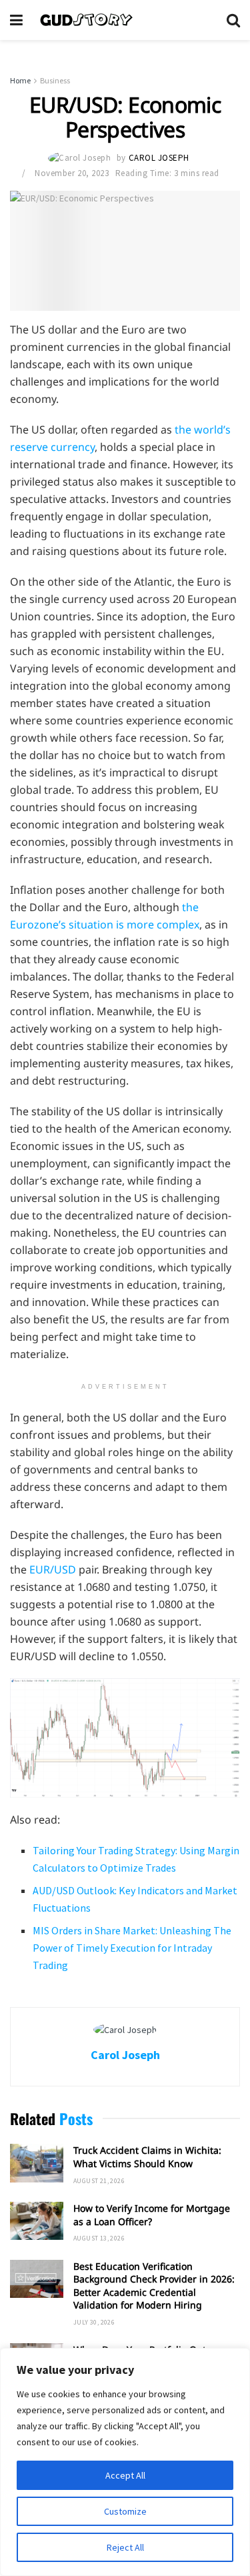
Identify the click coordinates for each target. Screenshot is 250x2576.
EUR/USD (53, 1569)
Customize (125, 2511)
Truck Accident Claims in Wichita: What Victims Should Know (147, 2157)
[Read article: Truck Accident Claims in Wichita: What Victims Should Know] (37, 2163)
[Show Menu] (16, 20)
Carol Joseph (159, 158)
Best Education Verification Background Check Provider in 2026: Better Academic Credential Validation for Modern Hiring (154, 2286)
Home (20, 80)
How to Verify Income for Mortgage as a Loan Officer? (152, 2215)
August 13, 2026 (99, 2238)
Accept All (125, 2475)
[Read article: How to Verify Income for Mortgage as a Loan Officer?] (37, 2221)
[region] (125, 2462)
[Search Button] (233, 20)
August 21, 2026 (99, 2181)
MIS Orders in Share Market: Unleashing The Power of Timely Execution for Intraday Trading (132, 1948)
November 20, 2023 (72, 173)
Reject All (125, 2547)
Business (55, 80)
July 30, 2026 (94, 2322)
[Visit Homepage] (125, 20)
